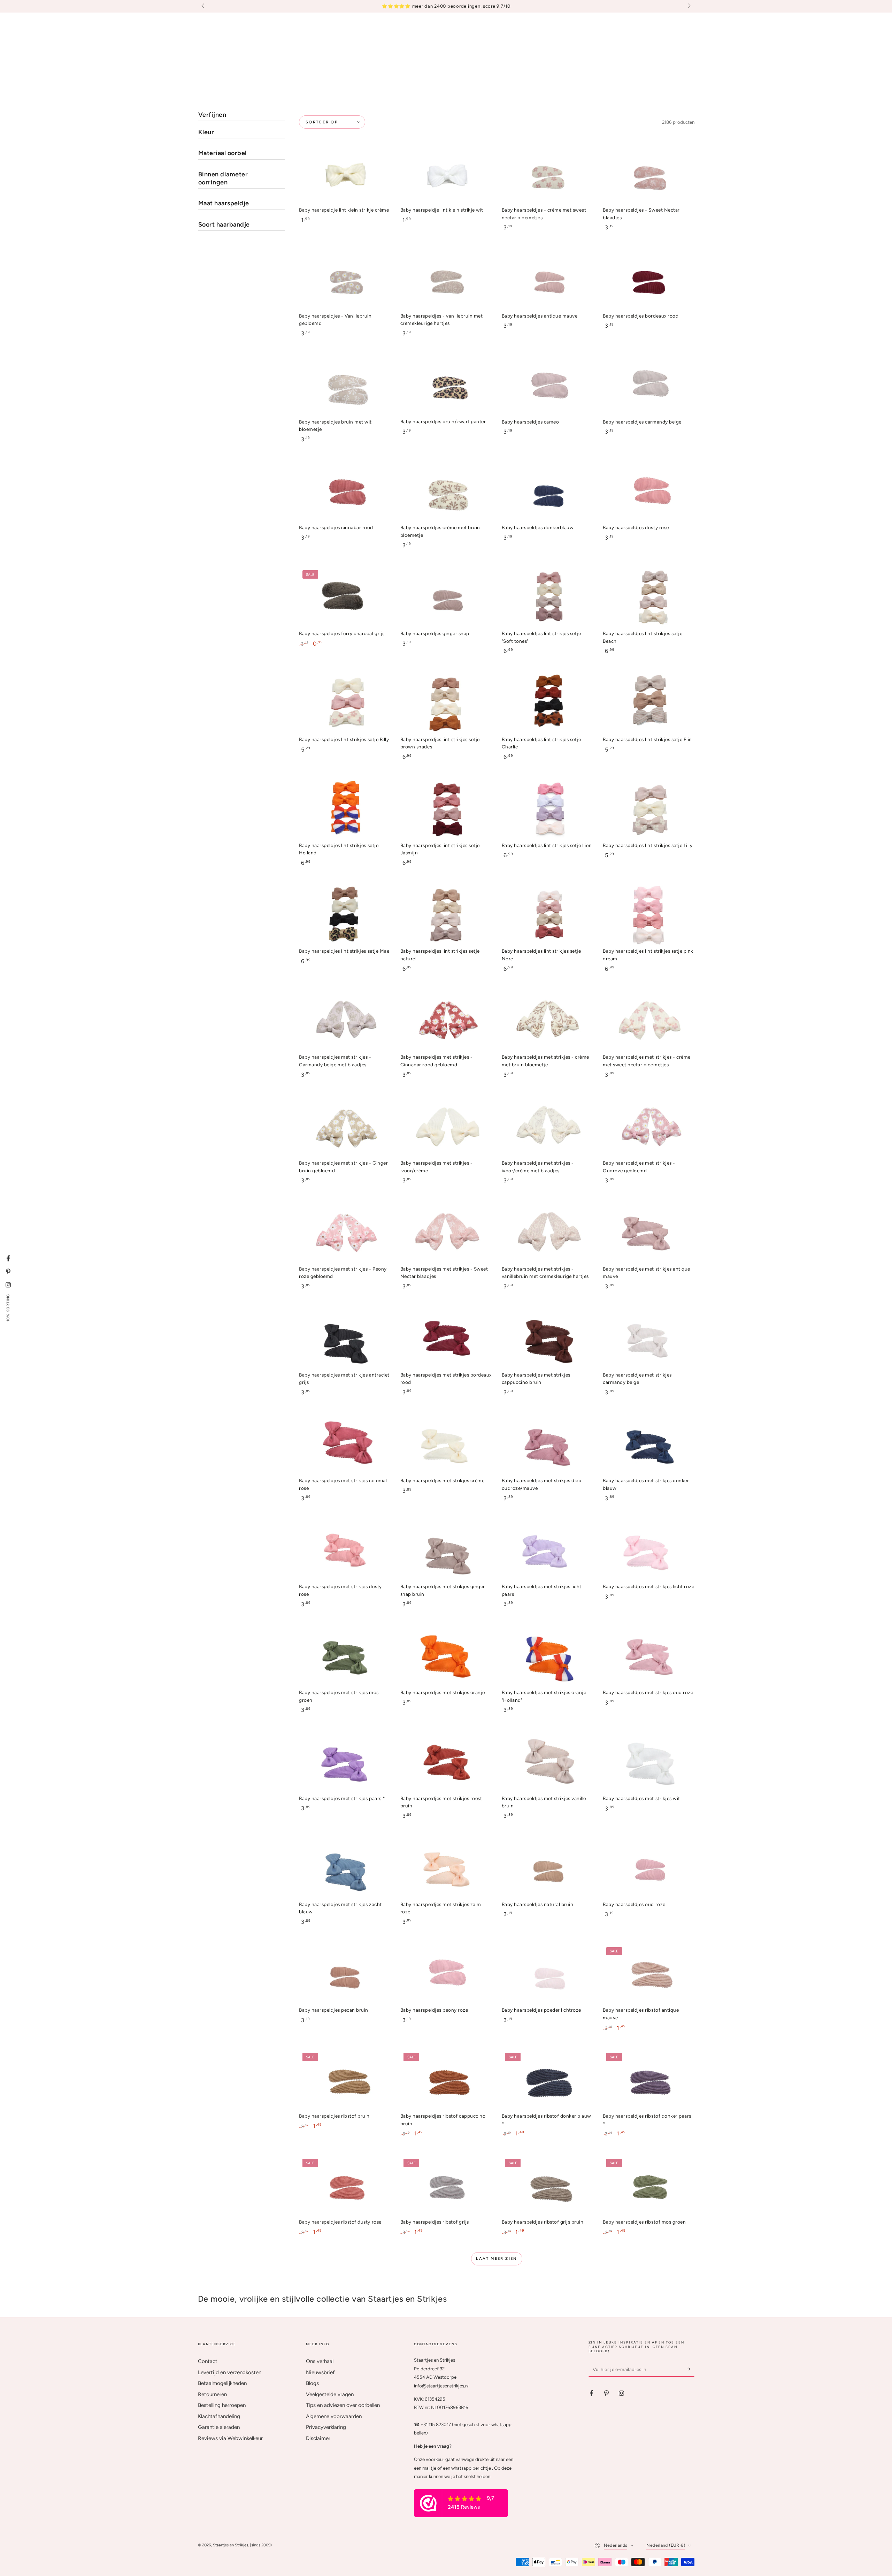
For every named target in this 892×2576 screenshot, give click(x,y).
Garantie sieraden (219, 2427)
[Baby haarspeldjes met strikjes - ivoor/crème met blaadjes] (547, 1127)
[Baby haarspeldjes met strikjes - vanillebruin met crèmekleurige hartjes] (547, 1233)
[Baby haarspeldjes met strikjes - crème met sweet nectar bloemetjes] (648, 1021)
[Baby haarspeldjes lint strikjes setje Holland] (345, 809)
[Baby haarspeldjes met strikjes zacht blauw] (345, 1868)
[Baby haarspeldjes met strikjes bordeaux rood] (446, 1339)
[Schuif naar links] (203, 6)
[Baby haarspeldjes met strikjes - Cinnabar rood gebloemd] (446, 1021)
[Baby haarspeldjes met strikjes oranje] (446, 1657)
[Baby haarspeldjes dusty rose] (648, 492)
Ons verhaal (320, 2361)
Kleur (206, 132)
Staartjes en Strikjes (230, 2545)
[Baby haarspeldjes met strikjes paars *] (345, 1762)
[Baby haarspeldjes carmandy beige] (648, 386)
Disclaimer (318, 2438)
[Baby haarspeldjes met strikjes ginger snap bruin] (446, 1551)
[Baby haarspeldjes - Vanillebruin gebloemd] (345, 280)
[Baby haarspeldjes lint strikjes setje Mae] (345, 915)
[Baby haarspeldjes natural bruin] (547, 1868)
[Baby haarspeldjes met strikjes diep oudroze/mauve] (547, 1445)
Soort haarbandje (224, 224)
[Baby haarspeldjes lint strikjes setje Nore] (547, 915)
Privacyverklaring (326, 2427)
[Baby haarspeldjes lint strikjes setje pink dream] (648, 915)
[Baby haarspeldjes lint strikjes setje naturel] (446, 915)
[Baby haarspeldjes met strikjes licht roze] (648, 1551)
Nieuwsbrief (320, 2372)
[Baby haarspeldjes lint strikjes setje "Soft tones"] (547, 598)
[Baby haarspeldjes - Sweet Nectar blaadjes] (648, 174)
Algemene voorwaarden (334, 2416)
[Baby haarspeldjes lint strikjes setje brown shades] (446, 704)
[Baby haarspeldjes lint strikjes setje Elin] (648, 704)
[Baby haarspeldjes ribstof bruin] (345, 2080)
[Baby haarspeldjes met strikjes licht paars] (547, 1551)
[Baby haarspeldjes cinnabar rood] (345, 492)
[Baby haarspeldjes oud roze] (648, 1868)
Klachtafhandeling (219, 2416)
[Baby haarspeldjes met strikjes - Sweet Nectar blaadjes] (446, 1233)
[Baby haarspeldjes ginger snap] (446, 598)
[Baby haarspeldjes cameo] (547, 386)
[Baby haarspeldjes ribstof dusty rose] (345, 2186)
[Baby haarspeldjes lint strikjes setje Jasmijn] (446, 809)
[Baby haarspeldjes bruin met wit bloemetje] (345, 386)
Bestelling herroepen (222, 2405)
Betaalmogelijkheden (222, 2383)
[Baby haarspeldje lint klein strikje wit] (446, 174)
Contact (208, 2361)
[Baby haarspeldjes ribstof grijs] (446, 2186)
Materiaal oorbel (222, 153)
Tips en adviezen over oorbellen (343, 2405)
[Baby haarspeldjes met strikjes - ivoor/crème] (446, 1127)
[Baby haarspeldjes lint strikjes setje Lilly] (648, 809)
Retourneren (212, 2394)
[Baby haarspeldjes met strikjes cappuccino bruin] (547, 1339)
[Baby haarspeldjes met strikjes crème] (446, 1445)
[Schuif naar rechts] (689, 6)
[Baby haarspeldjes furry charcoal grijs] (345, 598)
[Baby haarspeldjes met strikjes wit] (648, 1762)
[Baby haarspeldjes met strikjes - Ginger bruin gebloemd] (345, 1127)
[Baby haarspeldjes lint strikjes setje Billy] (345, 704)
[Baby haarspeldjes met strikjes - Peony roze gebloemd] (345, 1233)
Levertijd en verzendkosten (230, 2372)
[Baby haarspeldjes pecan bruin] (345, 1974)
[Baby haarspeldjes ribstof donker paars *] (648, 2080)
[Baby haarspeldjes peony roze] (446, 1974)
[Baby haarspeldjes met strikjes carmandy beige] (648, 1339)
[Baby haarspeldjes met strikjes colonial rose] (345, 1445)
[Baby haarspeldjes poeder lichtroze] (547, 1974)
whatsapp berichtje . (472, 2468)
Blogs (312, 2383)
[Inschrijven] (691, 2369)
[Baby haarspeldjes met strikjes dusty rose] (345, 1551)
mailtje (429, 2468)
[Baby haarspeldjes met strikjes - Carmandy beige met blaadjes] (345, 1021)
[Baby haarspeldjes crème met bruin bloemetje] (446, 492)
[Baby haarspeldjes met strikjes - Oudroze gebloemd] (648, 1127)
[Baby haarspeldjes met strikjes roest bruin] (446, 1762)
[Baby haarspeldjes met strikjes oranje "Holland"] (547, 1657)
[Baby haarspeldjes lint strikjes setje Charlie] (547, 704)
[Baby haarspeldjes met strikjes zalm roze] (446, 1868)
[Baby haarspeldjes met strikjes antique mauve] (648, 1233)
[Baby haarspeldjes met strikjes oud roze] (648, 1657)
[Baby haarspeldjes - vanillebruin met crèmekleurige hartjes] (446, 280)
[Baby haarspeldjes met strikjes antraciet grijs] (345, 1339)
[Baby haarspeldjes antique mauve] (547, 280)
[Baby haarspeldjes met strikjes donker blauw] (648, 1445)
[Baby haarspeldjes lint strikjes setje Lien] (547, 809)
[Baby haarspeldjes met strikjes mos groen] (345, 1657)
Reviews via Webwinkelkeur (230, 2438)
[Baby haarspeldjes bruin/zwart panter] (446, 386)
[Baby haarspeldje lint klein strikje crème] (345, 174)
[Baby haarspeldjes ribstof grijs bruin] (547, 2186)
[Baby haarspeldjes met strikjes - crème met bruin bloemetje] (547, 1021)
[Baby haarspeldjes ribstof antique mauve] (648, 1974)
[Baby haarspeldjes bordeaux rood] (648, 280)
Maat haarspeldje (224, 203)
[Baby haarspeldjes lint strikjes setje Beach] (648, 598)
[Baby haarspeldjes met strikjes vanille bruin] (547, 1762)
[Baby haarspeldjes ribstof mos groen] (648, 2186)
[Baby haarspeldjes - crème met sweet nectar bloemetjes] (547, 174)
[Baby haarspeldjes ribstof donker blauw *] (547, 2080)
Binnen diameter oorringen (223, 178)
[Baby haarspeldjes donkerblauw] (547, 492)
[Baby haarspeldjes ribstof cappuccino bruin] (446, 2080)
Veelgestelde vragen (330, 2394)
